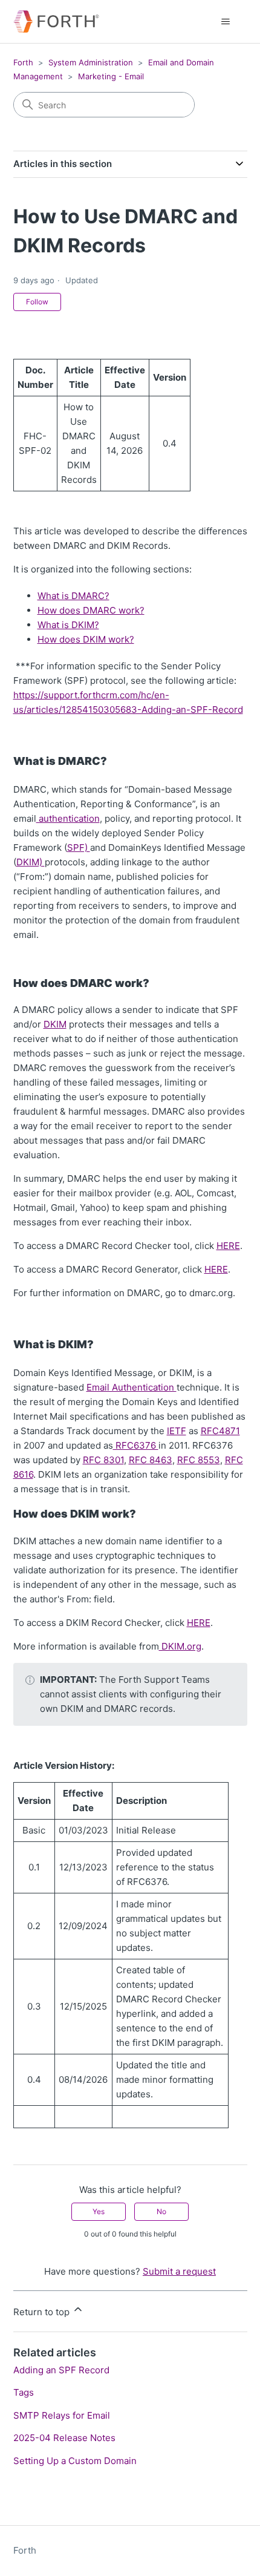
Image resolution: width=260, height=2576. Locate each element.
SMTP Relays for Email (62, 2415)
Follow (37, 302)
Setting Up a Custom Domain (75, 2461)
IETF (177, 1431)
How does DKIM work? (86, 639)
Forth (23, 62)
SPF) (79, 847)
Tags (24, 2392)
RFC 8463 (151, 1460)
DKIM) (31, 862)
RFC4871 (220, 1431)
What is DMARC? (73, 596)
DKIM (55, 1024)
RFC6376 (136, 1445)
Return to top (43, 2312)
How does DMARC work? (91, 610)
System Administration (91, 62)
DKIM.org (180, 1646)
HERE (228, 1246)
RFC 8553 (199, 1460)
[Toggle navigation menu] (226, 22)
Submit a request (179, 2271)
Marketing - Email (111, 76)
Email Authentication (132, 1387)
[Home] (56, 21)
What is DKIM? (68, 625)
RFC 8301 (103, 1460)
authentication (68, 818)
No (161, 2211)
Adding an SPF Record (61, 2370)
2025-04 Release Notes (64, 2438)
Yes (99, 2211)
